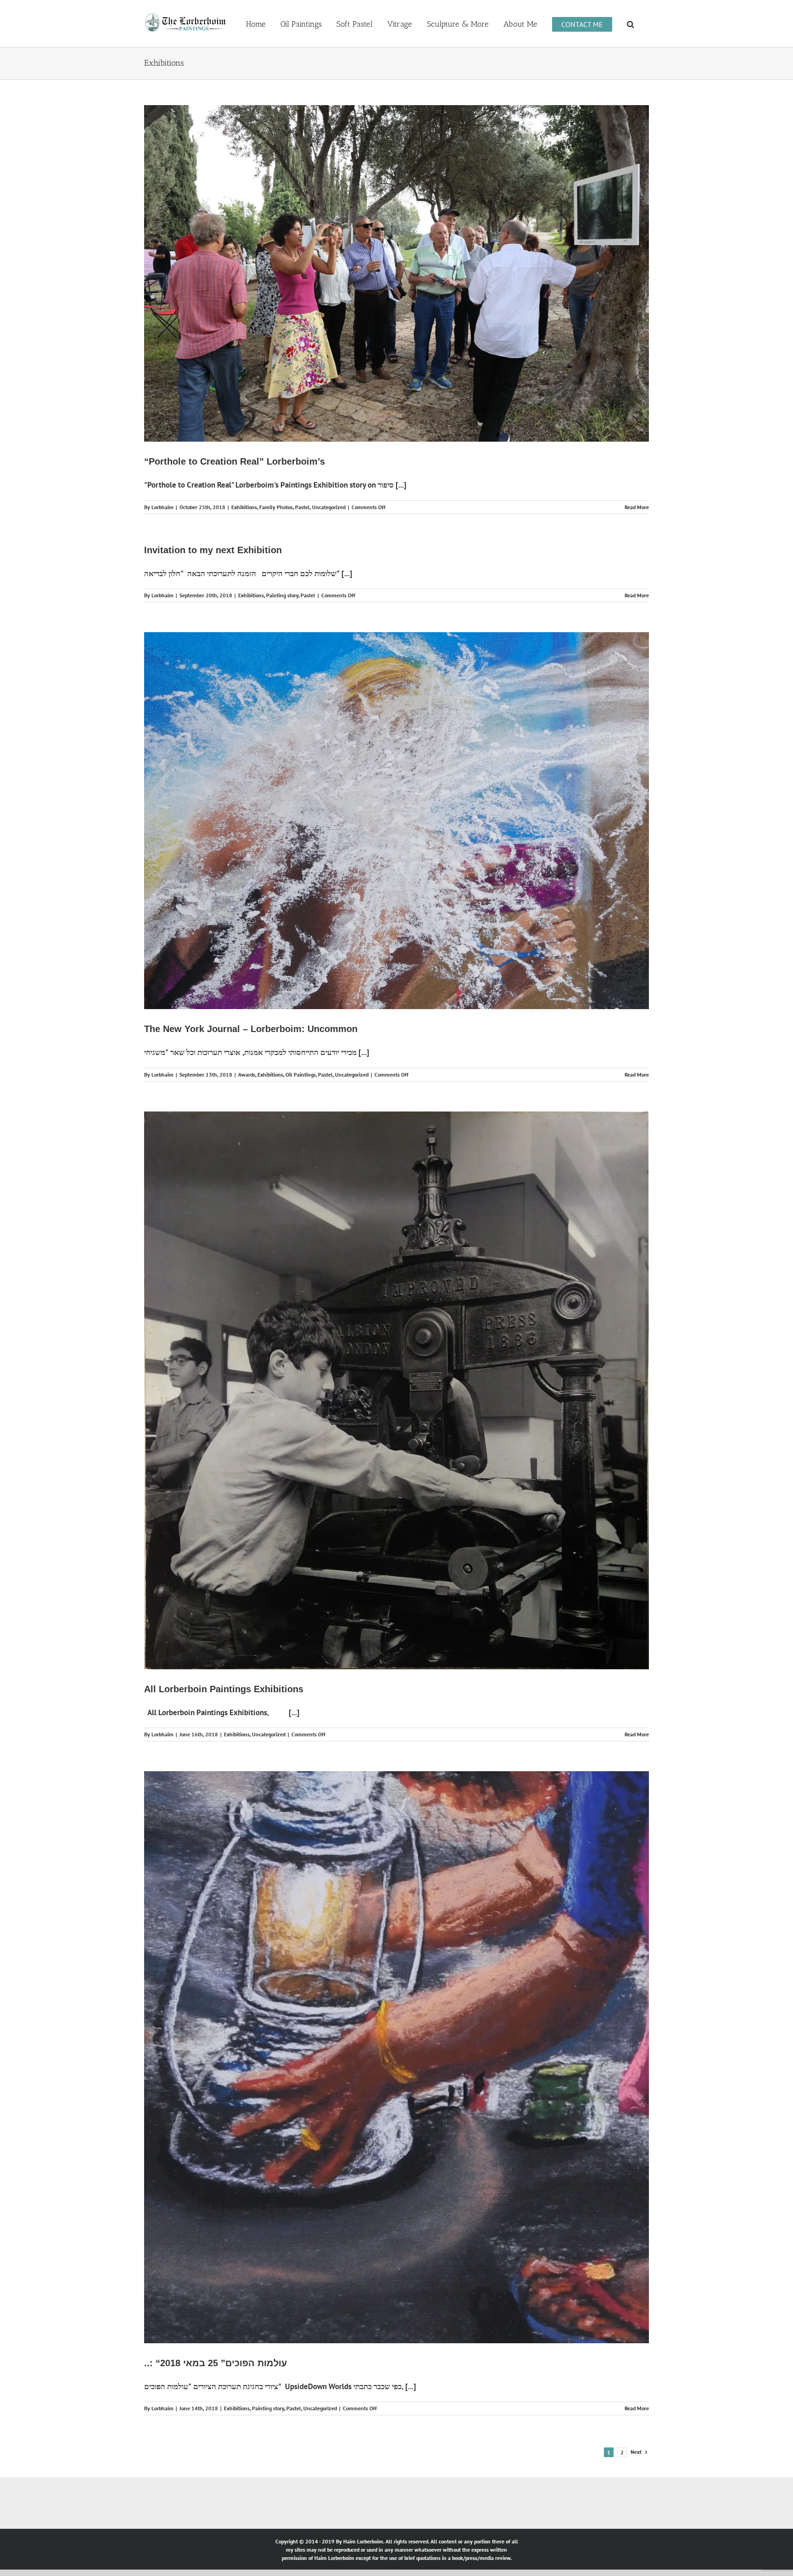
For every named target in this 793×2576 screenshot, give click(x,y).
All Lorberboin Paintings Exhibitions (224, 1689)
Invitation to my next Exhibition (213, 550)
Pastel (302, 507)
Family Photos (276, 507)
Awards (247, 1075)
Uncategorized (329, 507)
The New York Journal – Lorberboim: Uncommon (251, 1029)
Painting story (282, 595)
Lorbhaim (162, 507)
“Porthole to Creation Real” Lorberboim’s (235, 461)
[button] (631, 23)
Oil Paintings (301, 1075)
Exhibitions (244, 507)
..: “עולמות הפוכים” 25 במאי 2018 (215, 2363)
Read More (637, 507)
